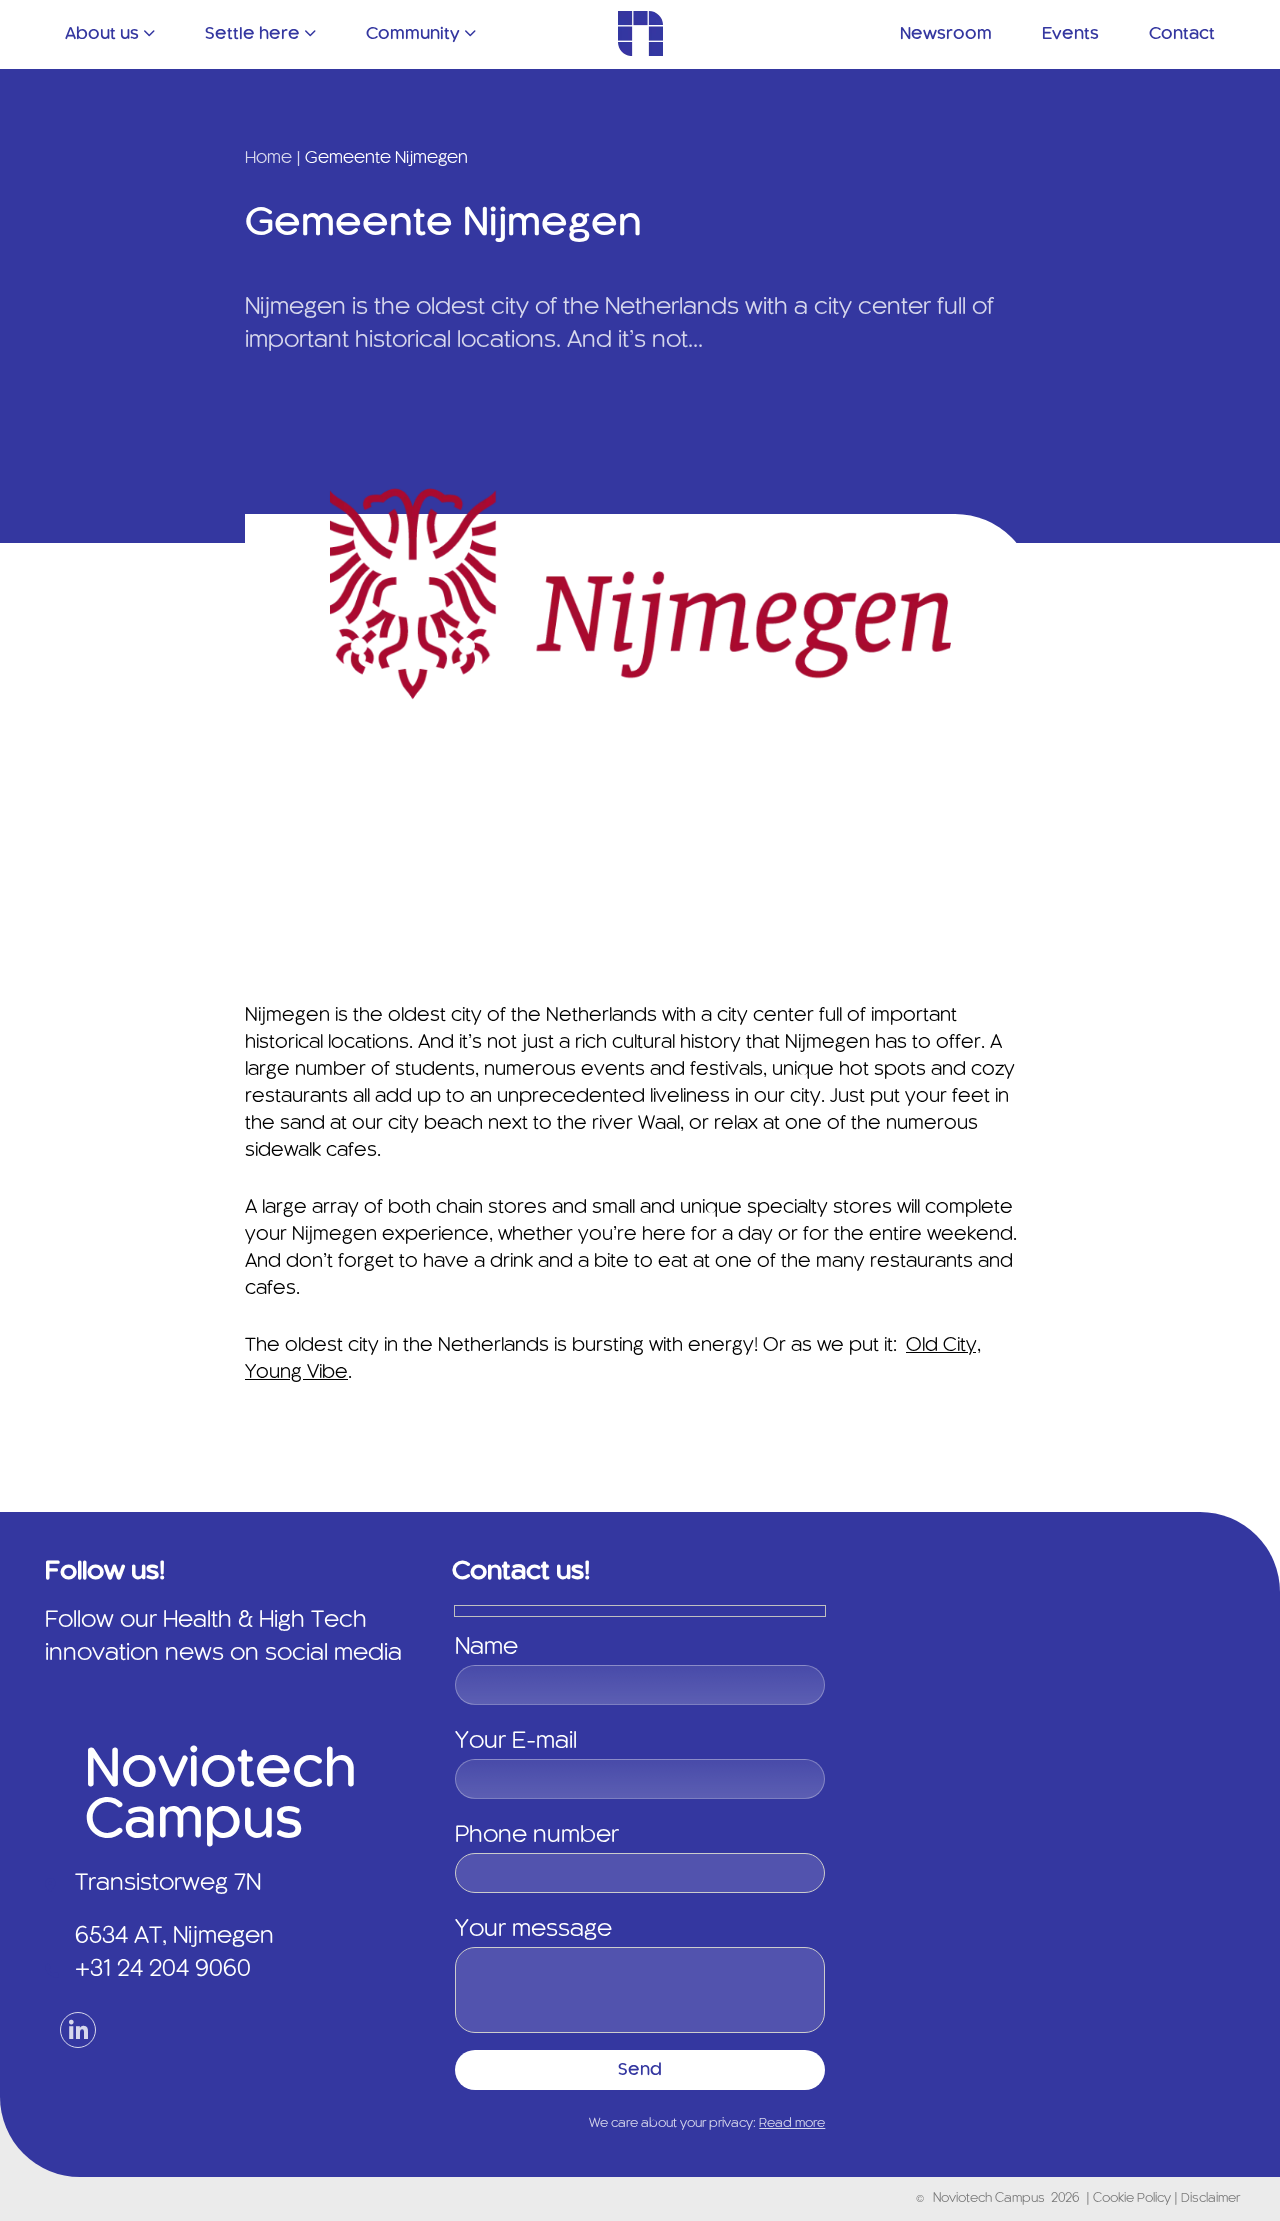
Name (486, 1648)
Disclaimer (1210, 2199)
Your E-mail (516, 1742)
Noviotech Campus (989, 2199)
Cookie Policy (1133, 2199)
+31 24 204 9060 (163, 1970)
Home (268, 158)
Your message (533, 1930)
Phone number (537, 1836)
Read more (792, 2124)
